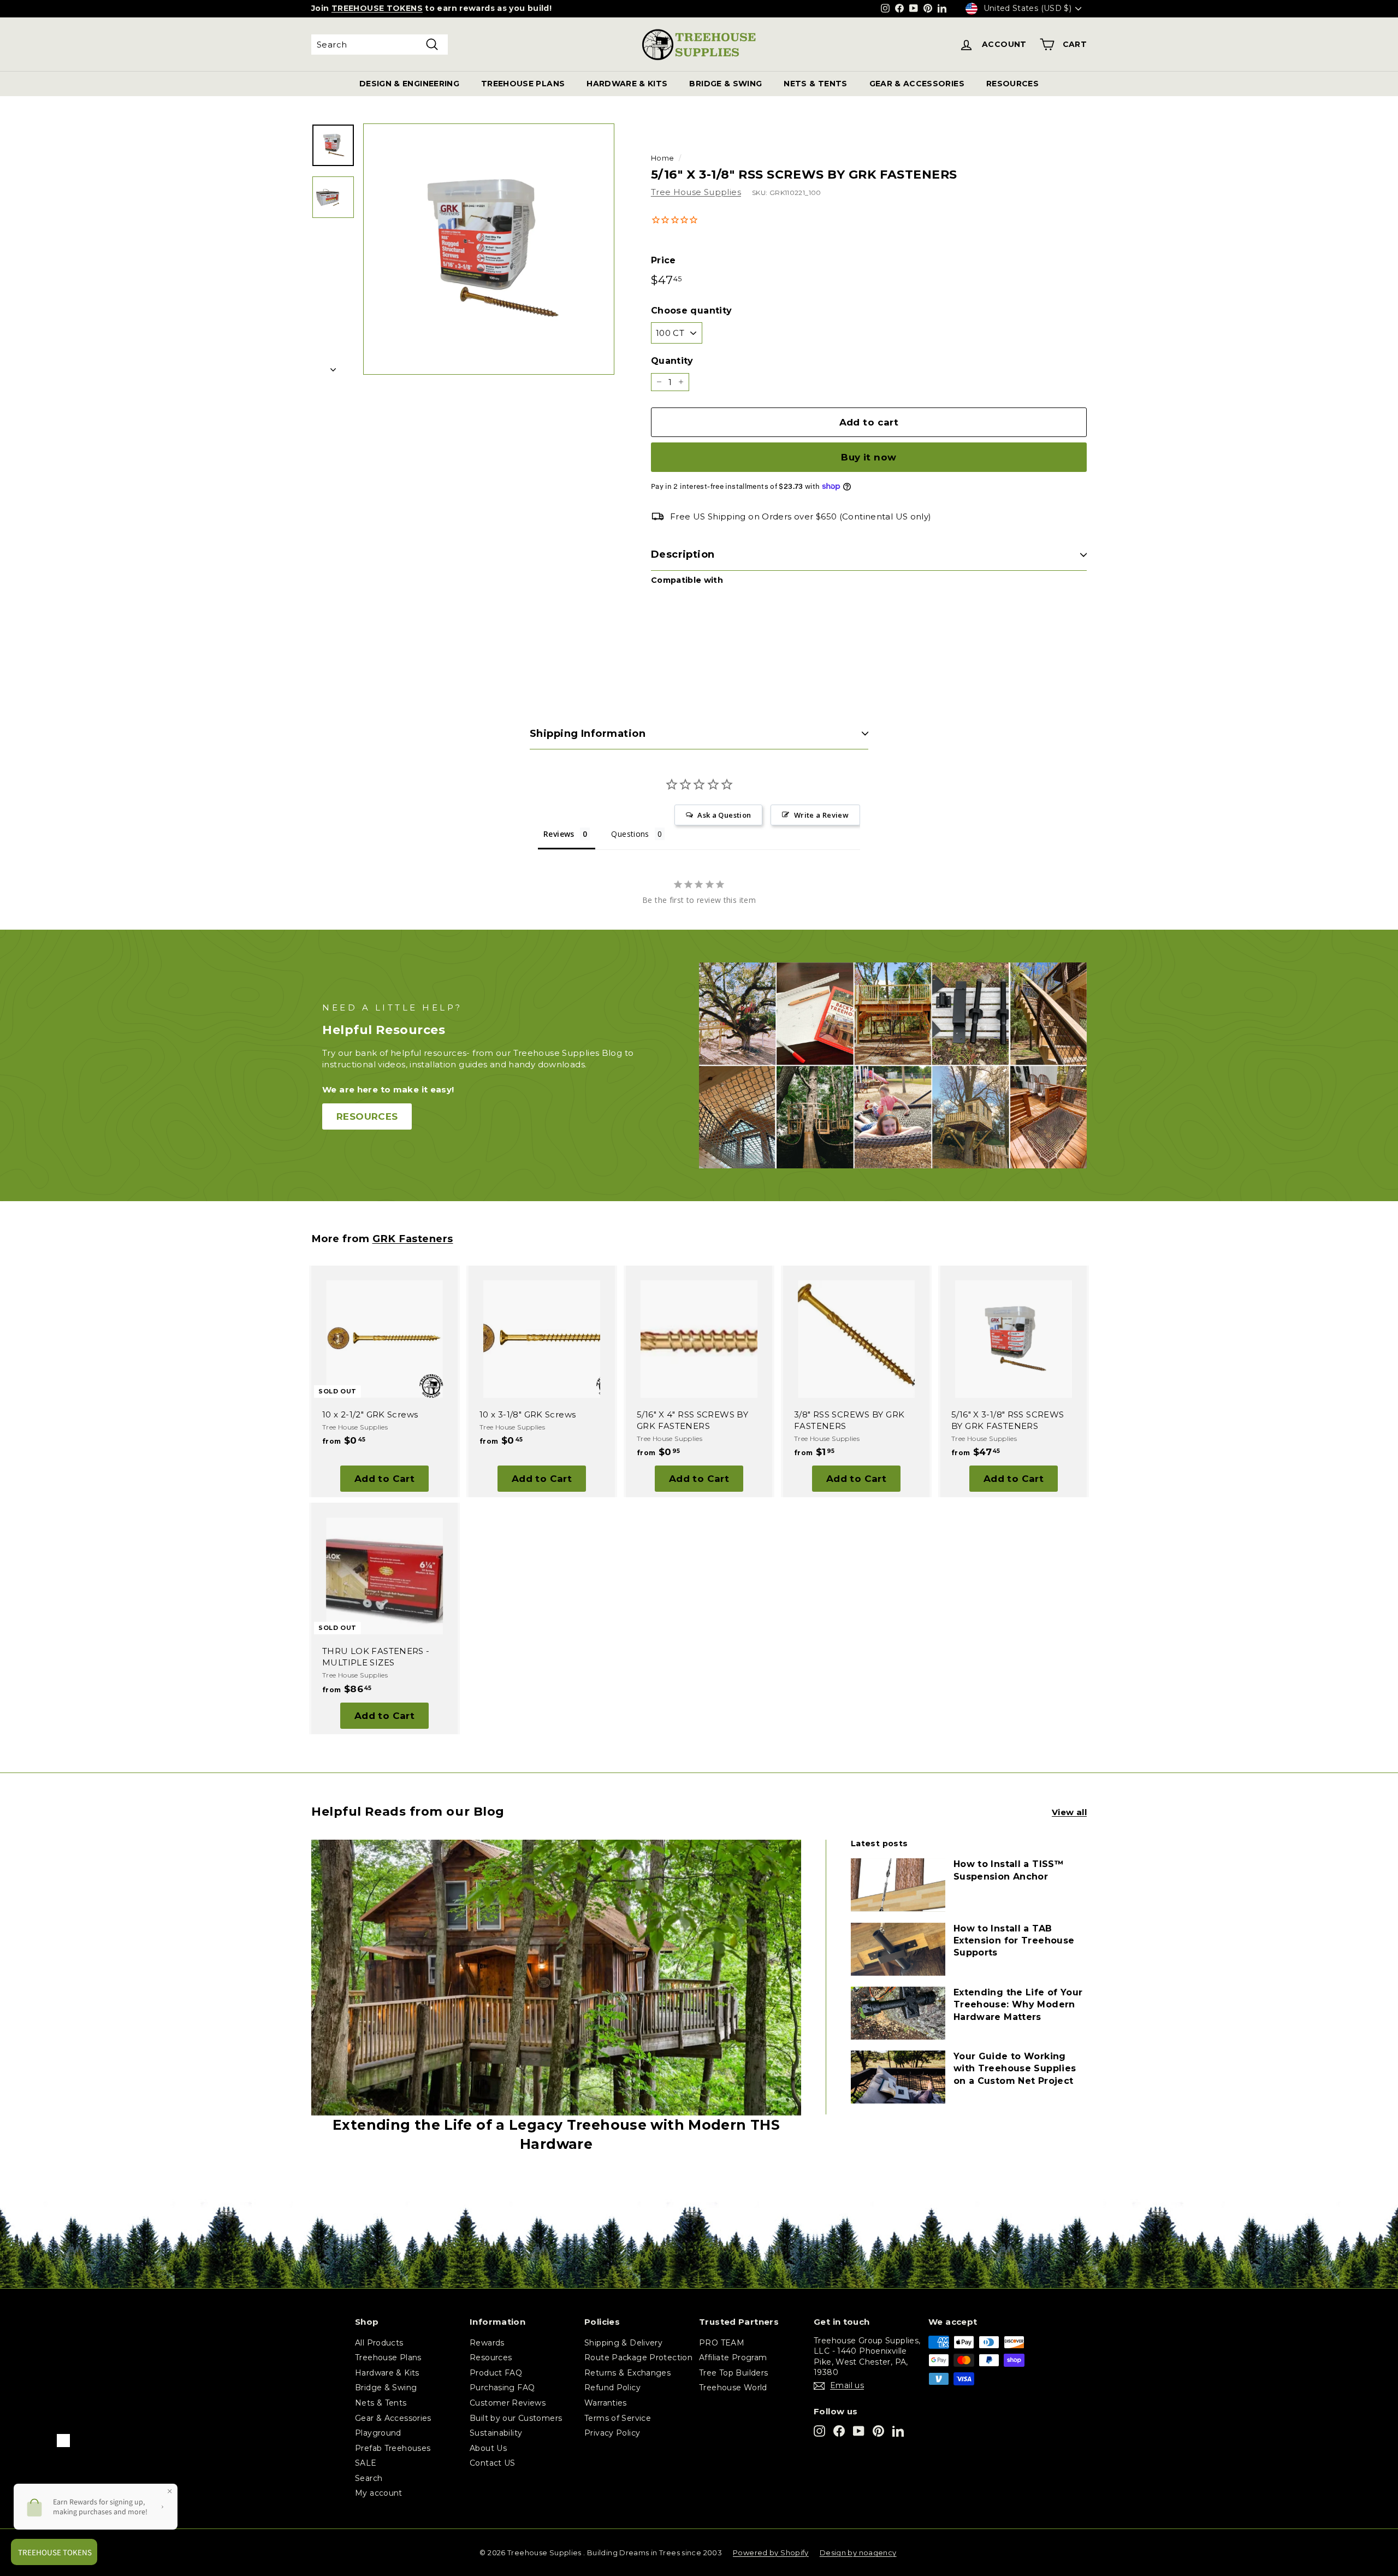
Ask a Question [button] (724, 815)
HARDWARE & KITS (627, 84)
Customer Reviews (508, 2403)
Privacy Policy (612, 2433)
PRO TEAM (722, 2343)
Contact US (493, 2463)
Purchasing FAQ (502, 2388)
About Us (488, 2448)
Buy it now (869, 457)
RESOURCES (1012, 84)
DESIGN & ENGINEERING (409, 84)
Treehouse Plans (388, 2358)
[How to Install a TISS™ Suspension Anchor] (898, 1885)
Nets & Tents (381, 2403)
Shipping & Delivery (623, 2343)
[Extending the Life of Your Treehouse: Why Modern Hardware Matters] (898, 2013)
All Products (379, 2343)
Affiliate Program (733, 2358)
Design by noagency (858, 2553)
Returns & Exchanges (627, 2373)
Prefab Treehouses (393, 2448)
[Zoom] (489, 249)
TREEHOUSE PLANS (523, 84)
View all (1069, 1812)
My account (379, 2493)
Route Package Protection (638, 2358)
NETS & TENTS (815, 84)
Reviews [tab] (559, 834)
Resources (491, 2358)
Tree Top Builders (733, 2373)
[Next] (333, 366)
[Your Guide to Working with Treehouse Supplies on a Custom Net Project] (898, 2077)
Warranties (606, 2403)
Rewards (487, 2343)
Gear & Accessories (393, 2418)
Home (663, 158)
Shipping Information (588, 734)
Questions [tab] (630, 834)
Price (664, 260)
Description (683, 554)
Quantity (672, 361)
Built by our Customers (516, 2418)
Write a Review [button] (821, 815)
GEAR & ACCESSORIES (917, 84)
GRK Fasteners (413, 1239)
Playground (378, 2433)
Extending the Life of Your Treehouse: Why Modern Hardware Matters (1018, 2005)
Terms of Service (618, 2418)
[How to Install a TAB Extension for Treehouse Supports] (898, 1949)
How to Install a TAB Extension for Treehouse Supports (1014, 1941)
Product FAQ (496, 2373)
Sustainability (496, 2433)
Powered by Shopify (771, 2553)
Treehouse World (733, 2388)
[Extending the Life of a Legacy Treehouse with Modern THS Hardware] (556, 1978)
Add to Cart (385, 1479)
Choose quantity (692, 311)
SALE (366, 2463)
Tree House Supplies (696, 192)
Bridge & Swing (386, 2388)
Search (369, 2478)
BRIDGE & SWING (725, 84)
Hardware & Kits (387, 2373)
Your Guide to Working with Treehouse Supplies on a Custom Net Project (1015, 2069)
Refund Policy (612, 2388)
